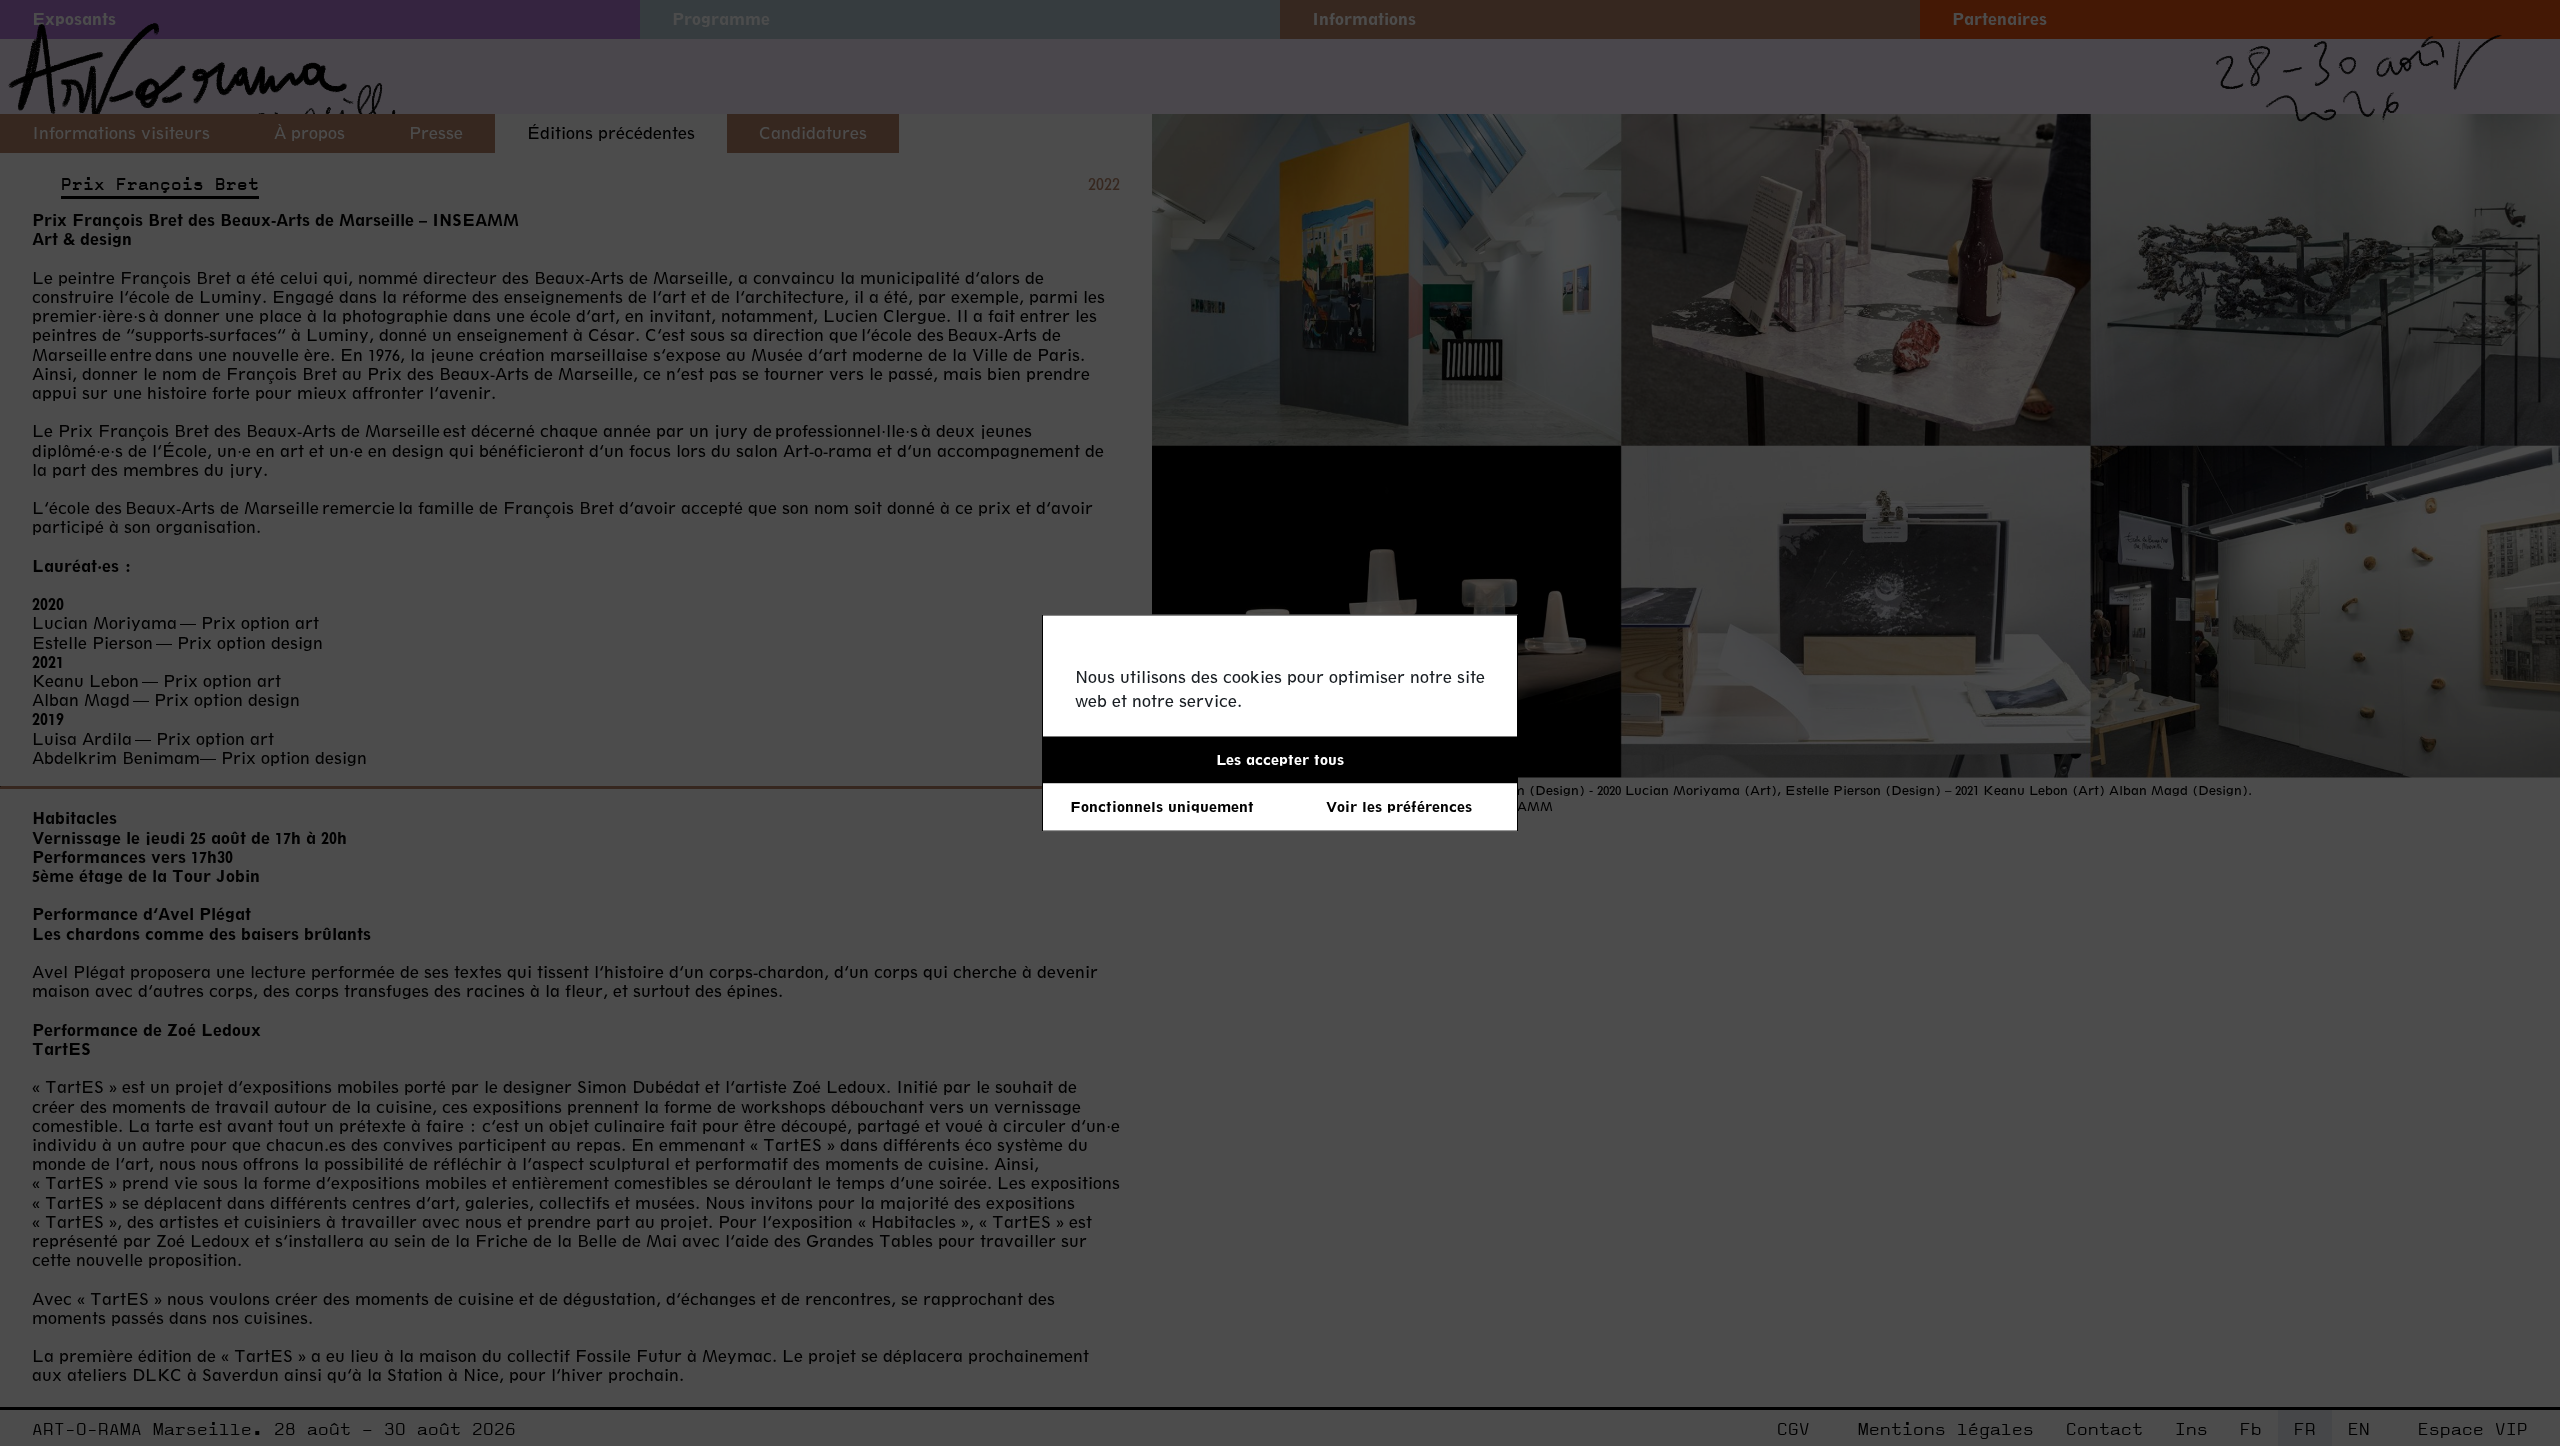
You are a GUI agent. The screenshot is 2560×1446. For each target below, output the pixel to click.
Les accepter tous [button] (1280, 759)
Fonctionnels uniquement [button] (1162, 806)
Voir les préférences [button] (1399, 806)
